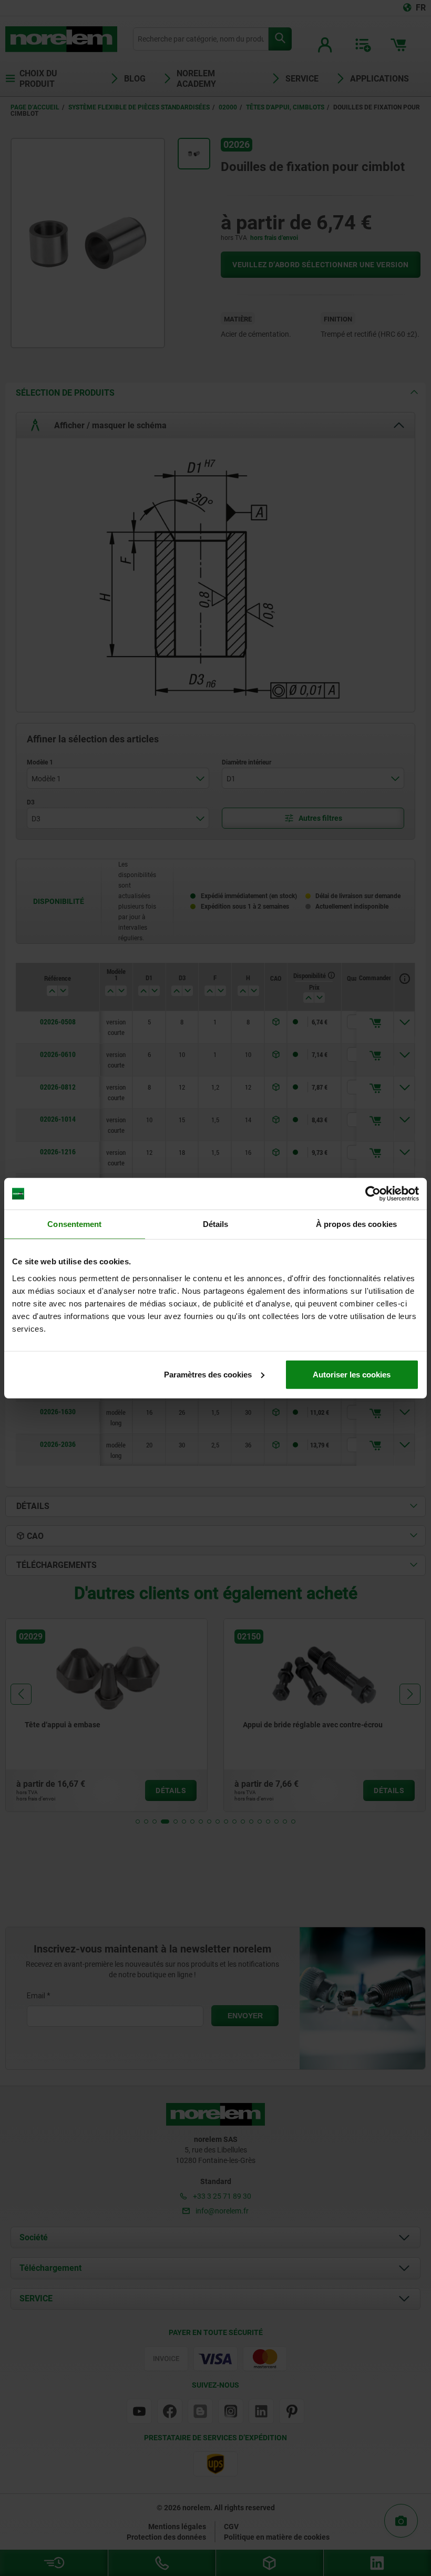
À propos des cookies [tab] (356, 1224)
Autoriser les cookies (352, 1374)
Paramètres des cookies (208, 1374)
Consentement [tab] (74, 1224)
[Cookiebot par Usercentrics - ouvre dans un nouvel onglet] (373, 1194)
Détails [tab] (216, 1224)
